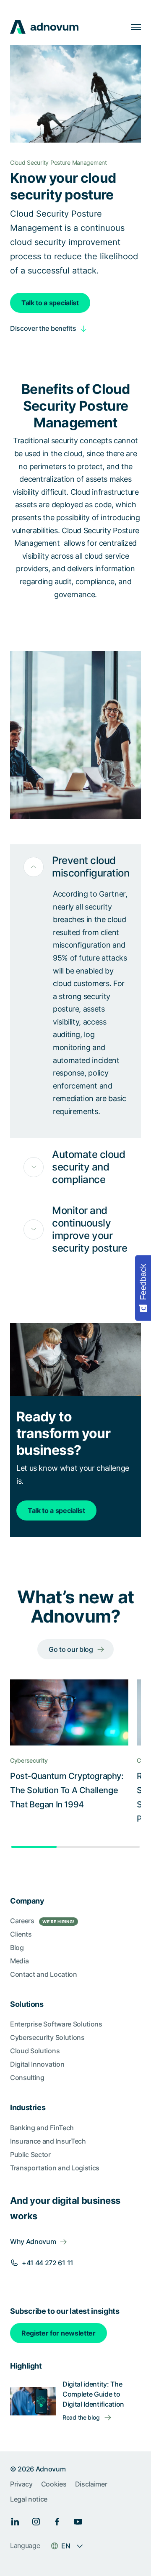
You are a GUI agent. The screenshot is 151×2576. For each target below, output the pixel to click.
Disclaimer (91, 2484)
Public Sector (30, 2154)
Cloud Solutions (35, 2051)
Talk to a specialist (50, 303)
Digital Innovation (37, 2064)
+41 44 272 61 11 (48, 2263)
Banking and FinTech (42, 2128)
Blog (17, 1947)
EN (66, 2546)
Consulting (27, 2078)
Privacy (21, 2484)
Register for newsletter (59, 2333)
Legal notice (29, 2499)
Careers (42, 1921)
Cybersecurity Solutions (47, 2037)
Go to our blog (71, 1649)
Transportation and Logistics (55, 2168)
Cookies (54, 2484)
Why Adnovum (33, 2241)
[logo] (44, 27)
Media (19, 1961)
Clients (21, 1934)
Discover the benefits (43, 328)
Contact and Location (44, 1974)
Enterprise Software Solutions (56, 2024)
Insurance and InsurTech (48, 2141)
